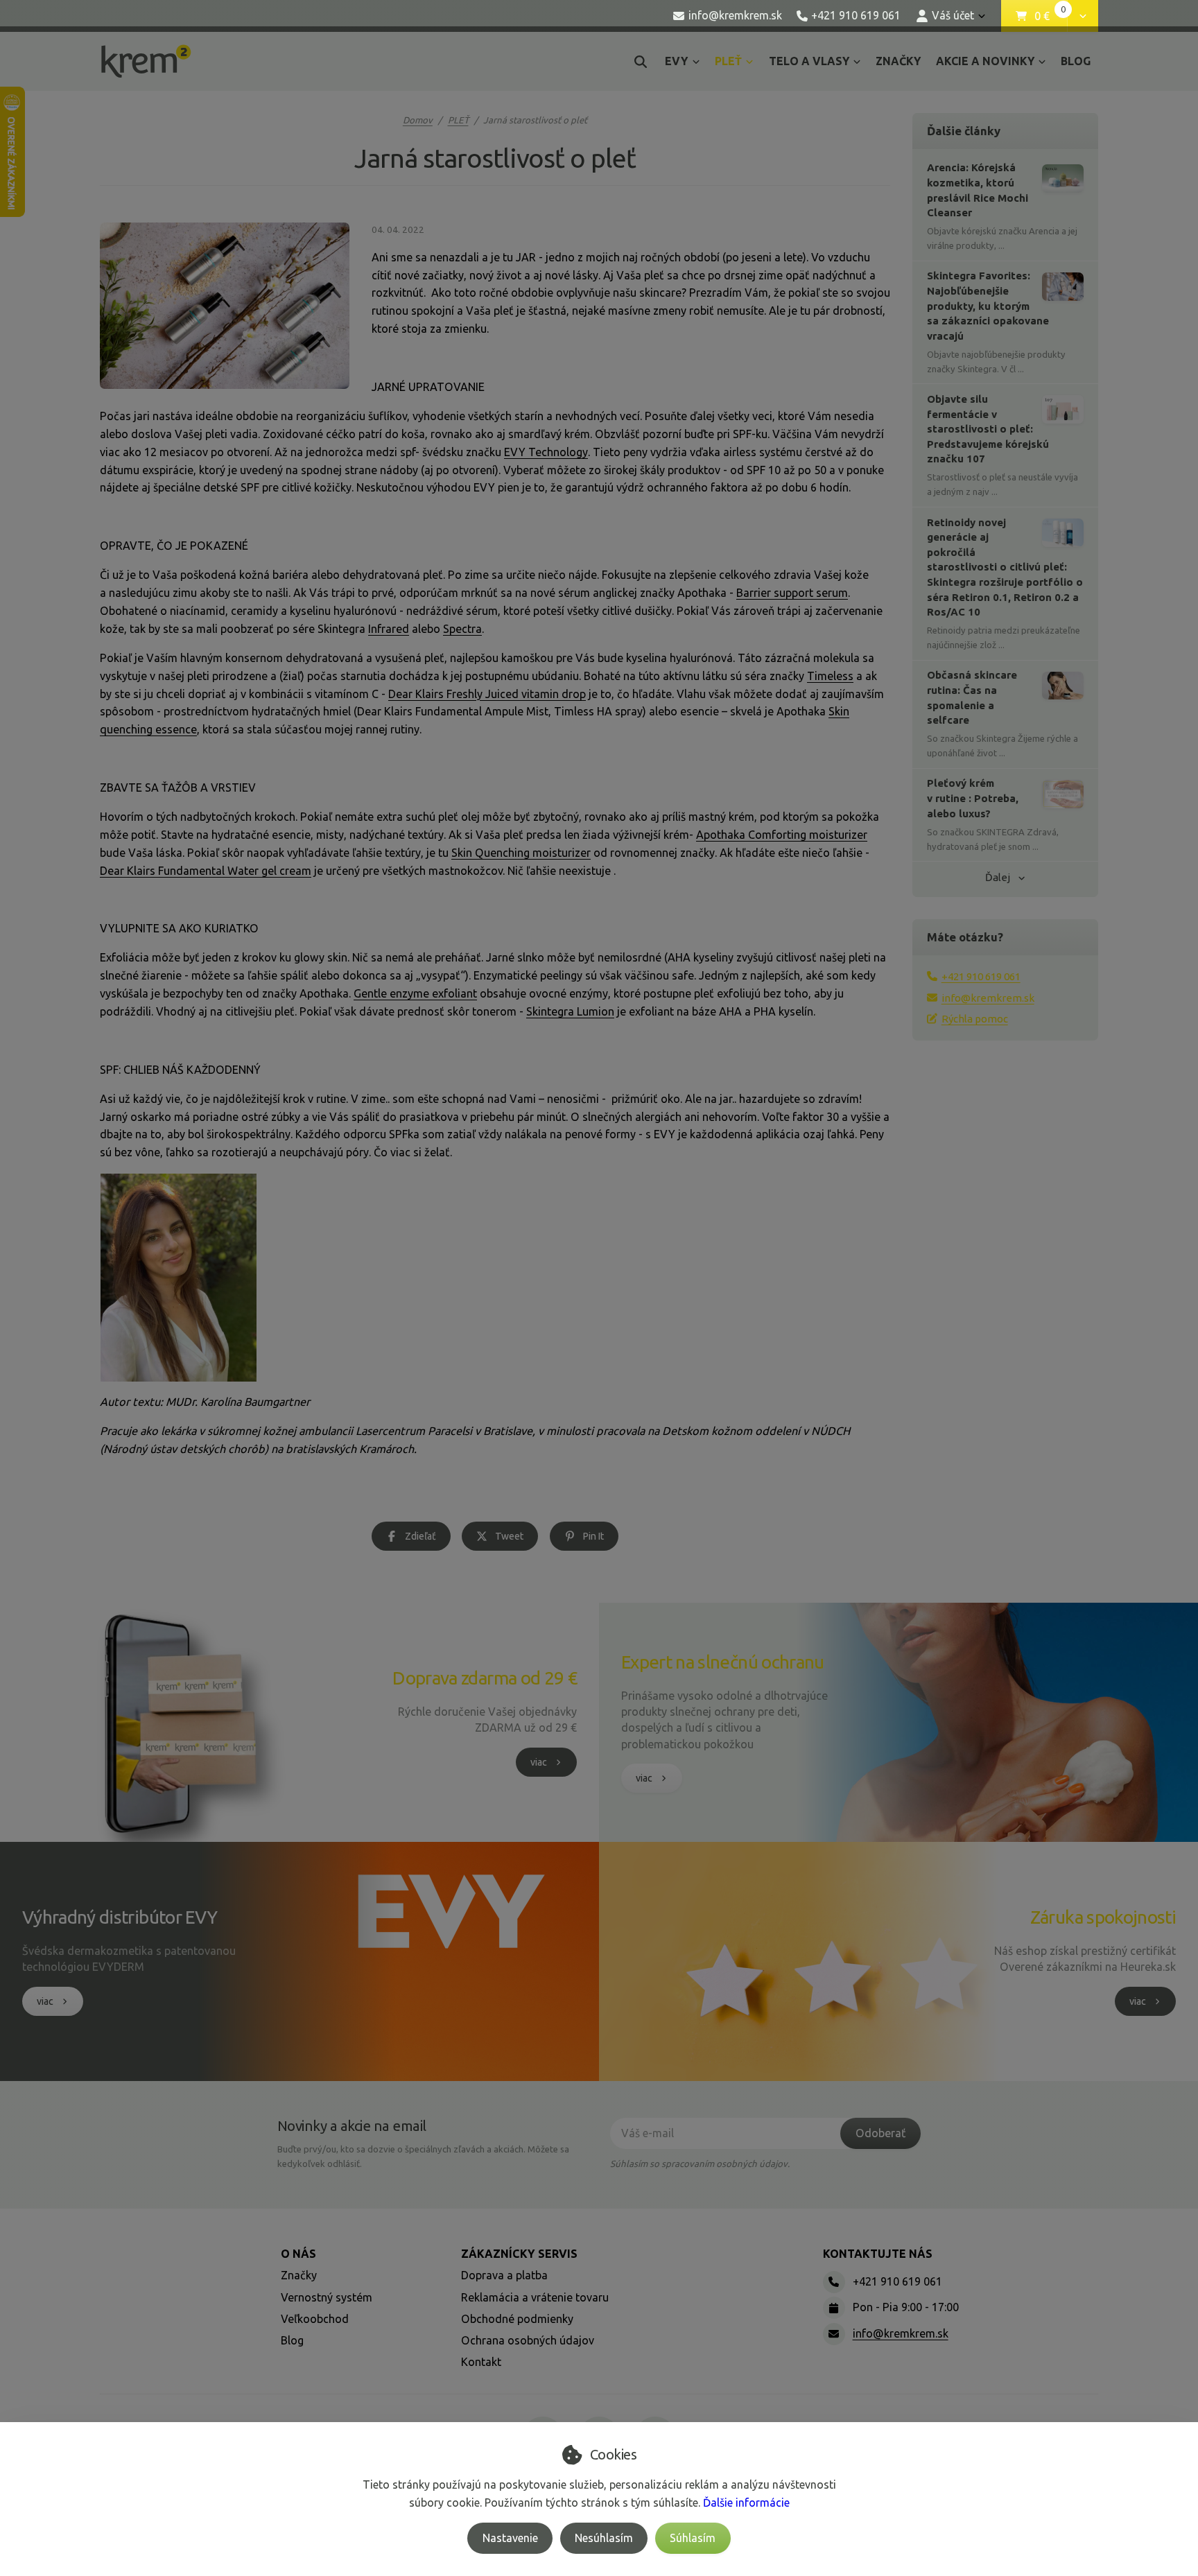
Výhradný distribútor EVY (120, 1917)
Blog (292, 2340)
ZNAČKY (898, 61)
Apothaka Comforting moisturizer (782, 835)
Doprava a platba (504, 2275)
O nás (298, 2254)
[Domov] (146, 61)
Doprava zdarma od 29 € (485, 1678)
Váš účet (953, 15)
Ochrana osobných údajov (528, 2340)
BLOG (1076, 61)
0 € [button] (1050, 17)
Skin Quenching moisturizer (521, 853)
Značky (299, 2275)
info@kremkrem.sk (988, 998)
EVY (676, 61)
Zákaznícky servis (519, 2254)
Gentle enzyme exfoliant (415, 993)
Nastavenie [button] (510, 2538)
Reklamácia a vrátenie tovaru (535, 2297)
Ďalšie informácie (746, 2503)
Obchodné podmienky (517, 2319)
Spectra (462, 629)
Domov (418, 120)
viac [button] (539, 1762)
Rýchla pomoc (975, 1019)
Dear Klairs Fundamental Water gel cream (206, 871)
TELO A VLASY (809, 61)
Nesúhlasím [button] (604, 2538)
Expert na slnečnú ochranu (723, 1662)
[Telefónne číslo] (834, 2282)
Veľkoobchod (315, 2319)
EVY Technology (546, 452)
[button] (1083, 16)
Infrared (389, 629)
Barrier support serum (792, 593)
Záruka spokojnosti (1103, 1917)
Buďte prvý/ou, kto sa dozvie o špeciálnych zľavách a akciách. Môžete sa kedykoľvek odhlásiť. (423, 2156)
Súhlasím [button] (693, 2538)
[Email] (834, 2334)
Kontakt (481, 2362)
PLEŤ (738, 65)
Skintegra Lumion (570, 1011)
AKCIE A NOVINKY (985, 61)
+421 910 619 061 (981, 976)
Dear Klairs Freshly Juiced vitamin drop (487, 694)
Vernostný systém (327, 2297)
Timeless (830, 676)
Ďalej (998, 877)
